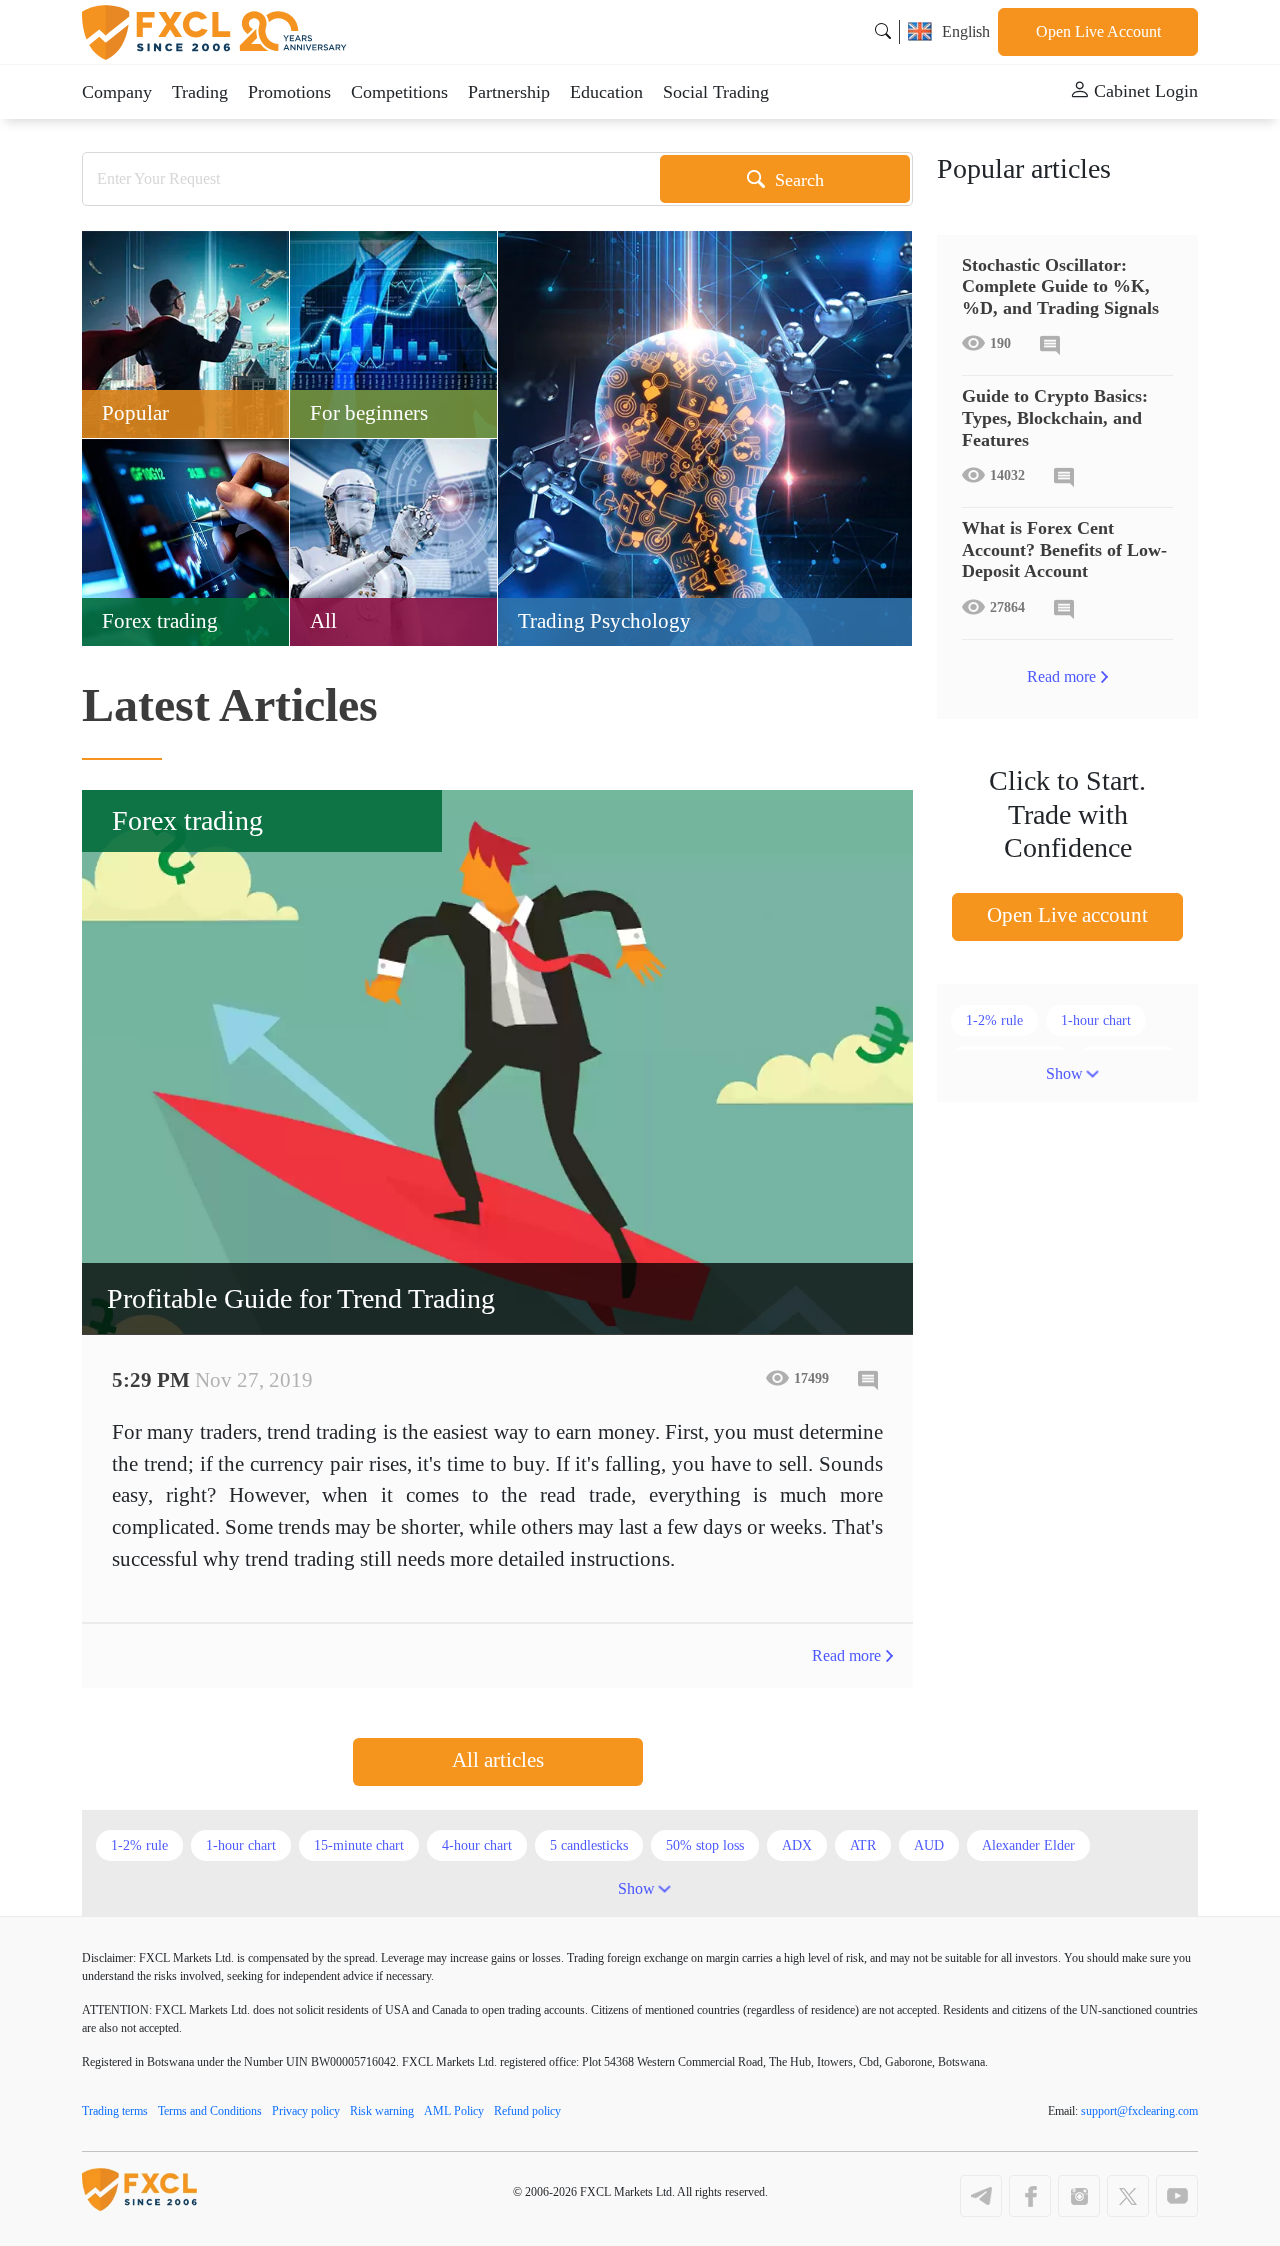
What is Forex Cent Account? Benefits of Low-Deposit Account (1064, 549)
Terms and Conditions (210, 2111)
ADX (797, 1845)
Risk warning (382, 2111)
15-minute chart (359, 1845)
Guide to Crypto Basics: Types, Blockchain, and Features (1055, 417)
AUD (929, 1845)
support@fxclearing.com (1139, 2111)
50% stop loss (705, 1845)
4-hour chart (477, 1845)
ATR (863, 1845)
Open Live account (1067, 915)
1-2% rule (994, 1020)
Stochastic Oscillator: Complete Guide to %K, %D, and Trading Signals (1060, 286)
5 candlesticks (589, 1845)
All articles (498, 1760)
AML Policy (454, 2111)
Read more (846, 1655)
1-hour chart (1096, 1020)
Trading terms (115, 2111)
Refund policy (527, 2111)
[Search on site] (883, 31)
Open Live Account (1098, 31)
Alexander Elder (1028, 1845)
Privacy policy (306, 2111)
